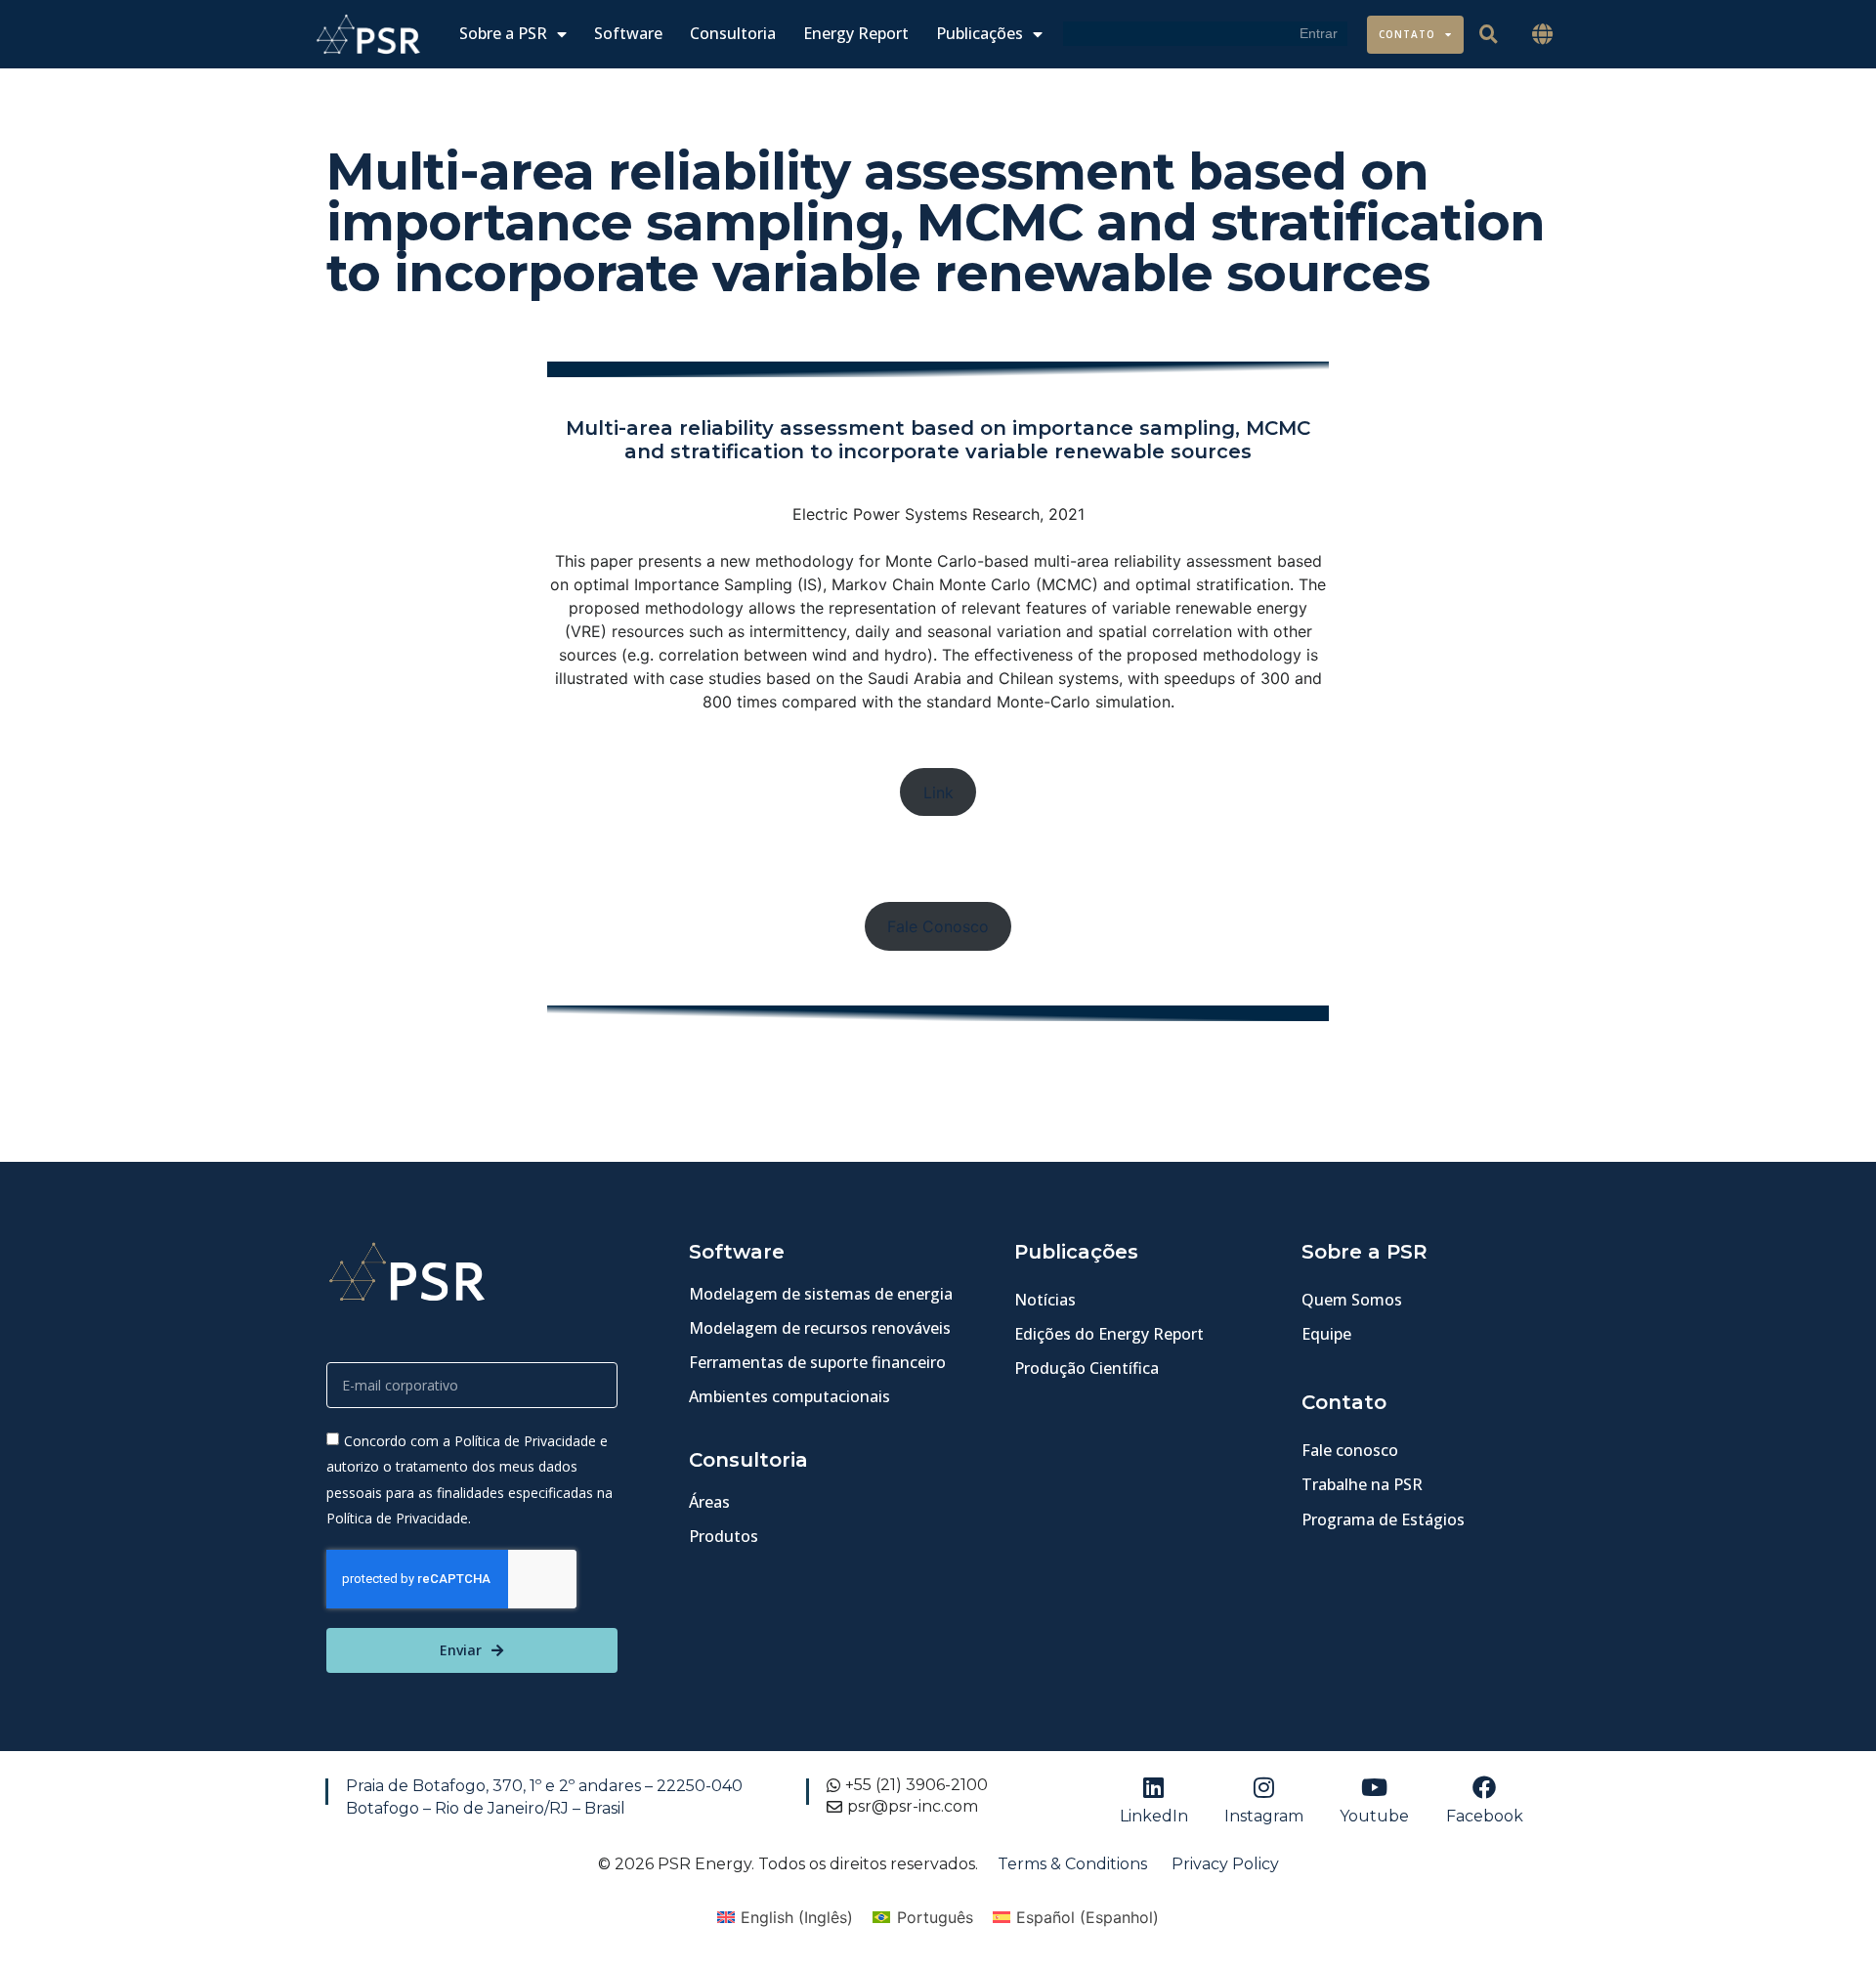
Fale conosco (1350, 1450)
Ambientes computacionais (789, 1396)
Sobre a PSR (503, 34)
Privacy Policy (1225, 1864)
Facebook (1485, 1816)
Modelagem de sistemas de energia (821, 1294)
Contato (1407, 34)
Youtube (1374, 1816)
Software (628, 34)
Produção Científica (1087, 1368)
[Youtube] (1375, 1787)
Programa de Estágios (1383, 1519)
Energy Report (856, 34)
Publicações (980, 34)
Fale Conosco (938, 926)
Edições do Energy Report (1109, 1334)
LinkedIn (1154, 1816)
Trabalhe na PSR (1362, 1484)
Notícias (1045, 1300)
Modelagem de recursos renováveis (820, 1328)
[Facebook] (1484, 1787)
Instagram (1264, 1816)
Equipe (1326, 1334)
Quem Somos (1352, 1300)
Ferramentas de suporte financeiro (817, 1362)
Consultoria (733, 34)
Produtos (724, 1536)
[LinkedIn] (1154, 1787)
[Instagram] (1264, 1787)
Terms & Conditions (1072, 1864)
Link (938, 792)
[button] (1543, 35)
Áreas (709, 1502)
